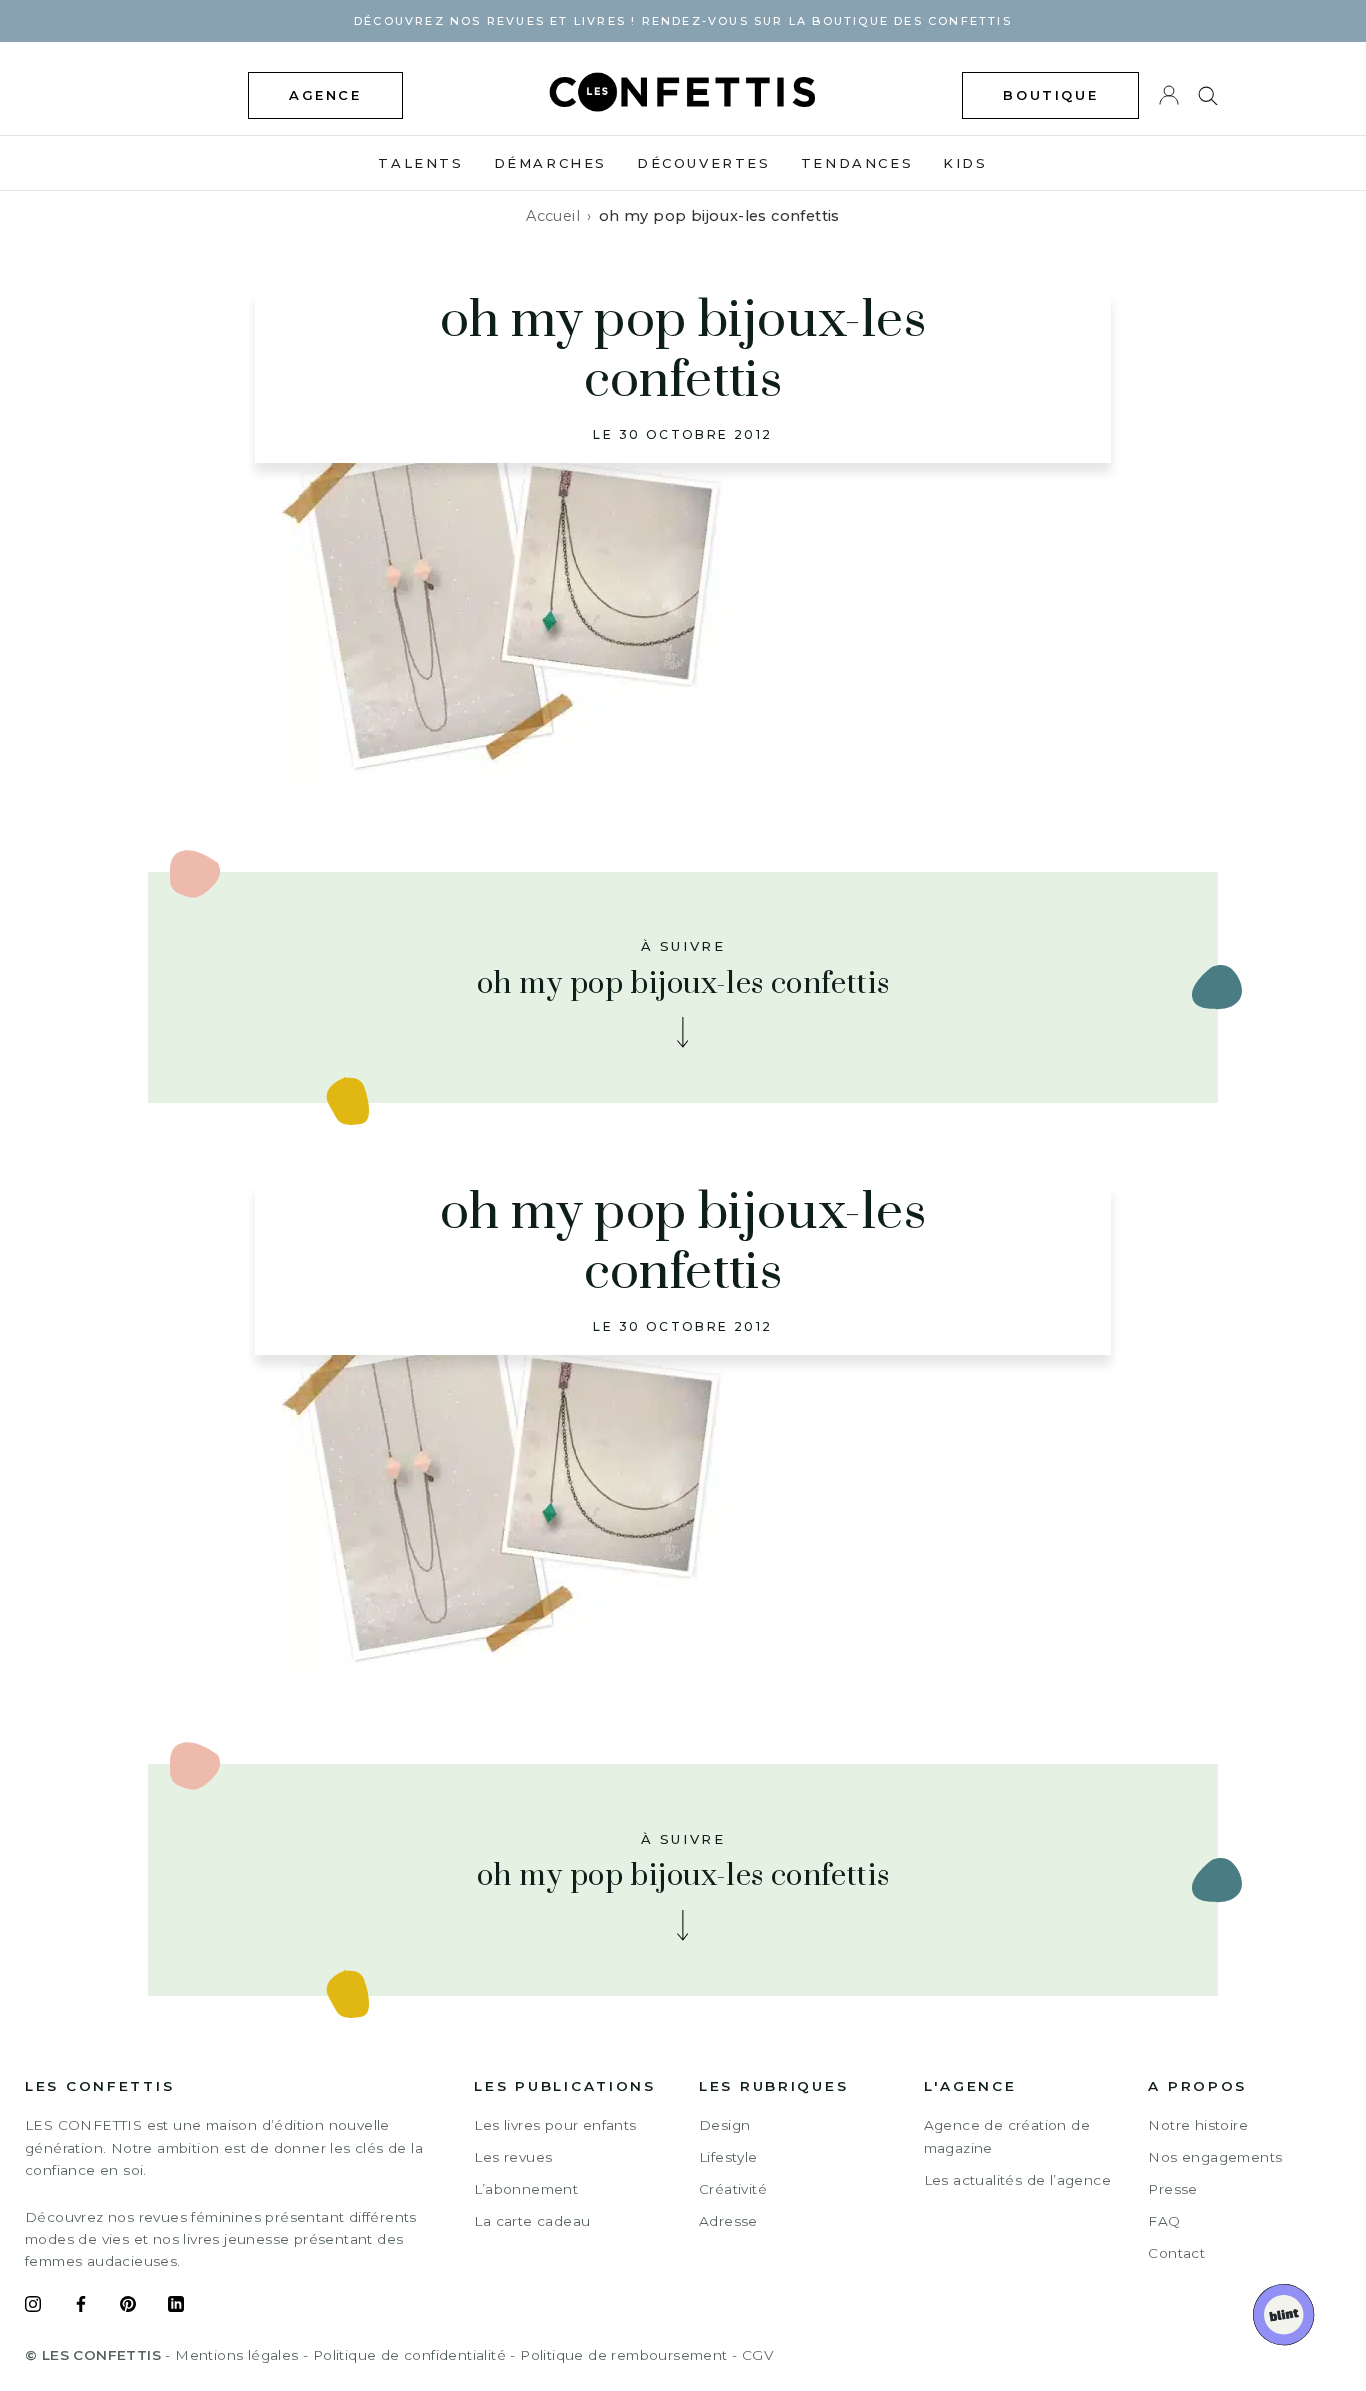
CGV (757, 2355)
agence (325, 95)
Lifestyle (728, 2157)
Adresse (728, 2221)
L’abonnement (526, 2189)
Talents (420, 163)
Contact (1176, 2253)
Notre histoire (1198, 2125)
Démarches (550, 163)
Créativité (733, 2189)
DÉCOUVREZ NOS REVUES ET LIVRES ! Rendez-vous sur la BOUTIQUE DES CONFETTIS (683, 21)
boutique (1050, 95)
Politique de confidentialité (409, 2355)
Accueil (553, 216)
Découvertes (704, 163)
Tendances (857, 163)
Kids (965, 163)
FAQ (1164, 2221)
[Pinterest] (128, 2307)
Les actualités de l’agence (1017, 2180)
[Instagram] (33, 2307)
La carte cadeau (532, 2221)
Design (724, 2125)
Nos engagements (1215, 2157)
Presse (1172, 2189)
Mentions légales (236, 2355)
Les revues (513, 2157)
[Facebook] (81, 2307)
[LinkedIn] (176, 2307)
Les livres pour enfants (555, 2125)
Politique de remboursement (623, 2355)
